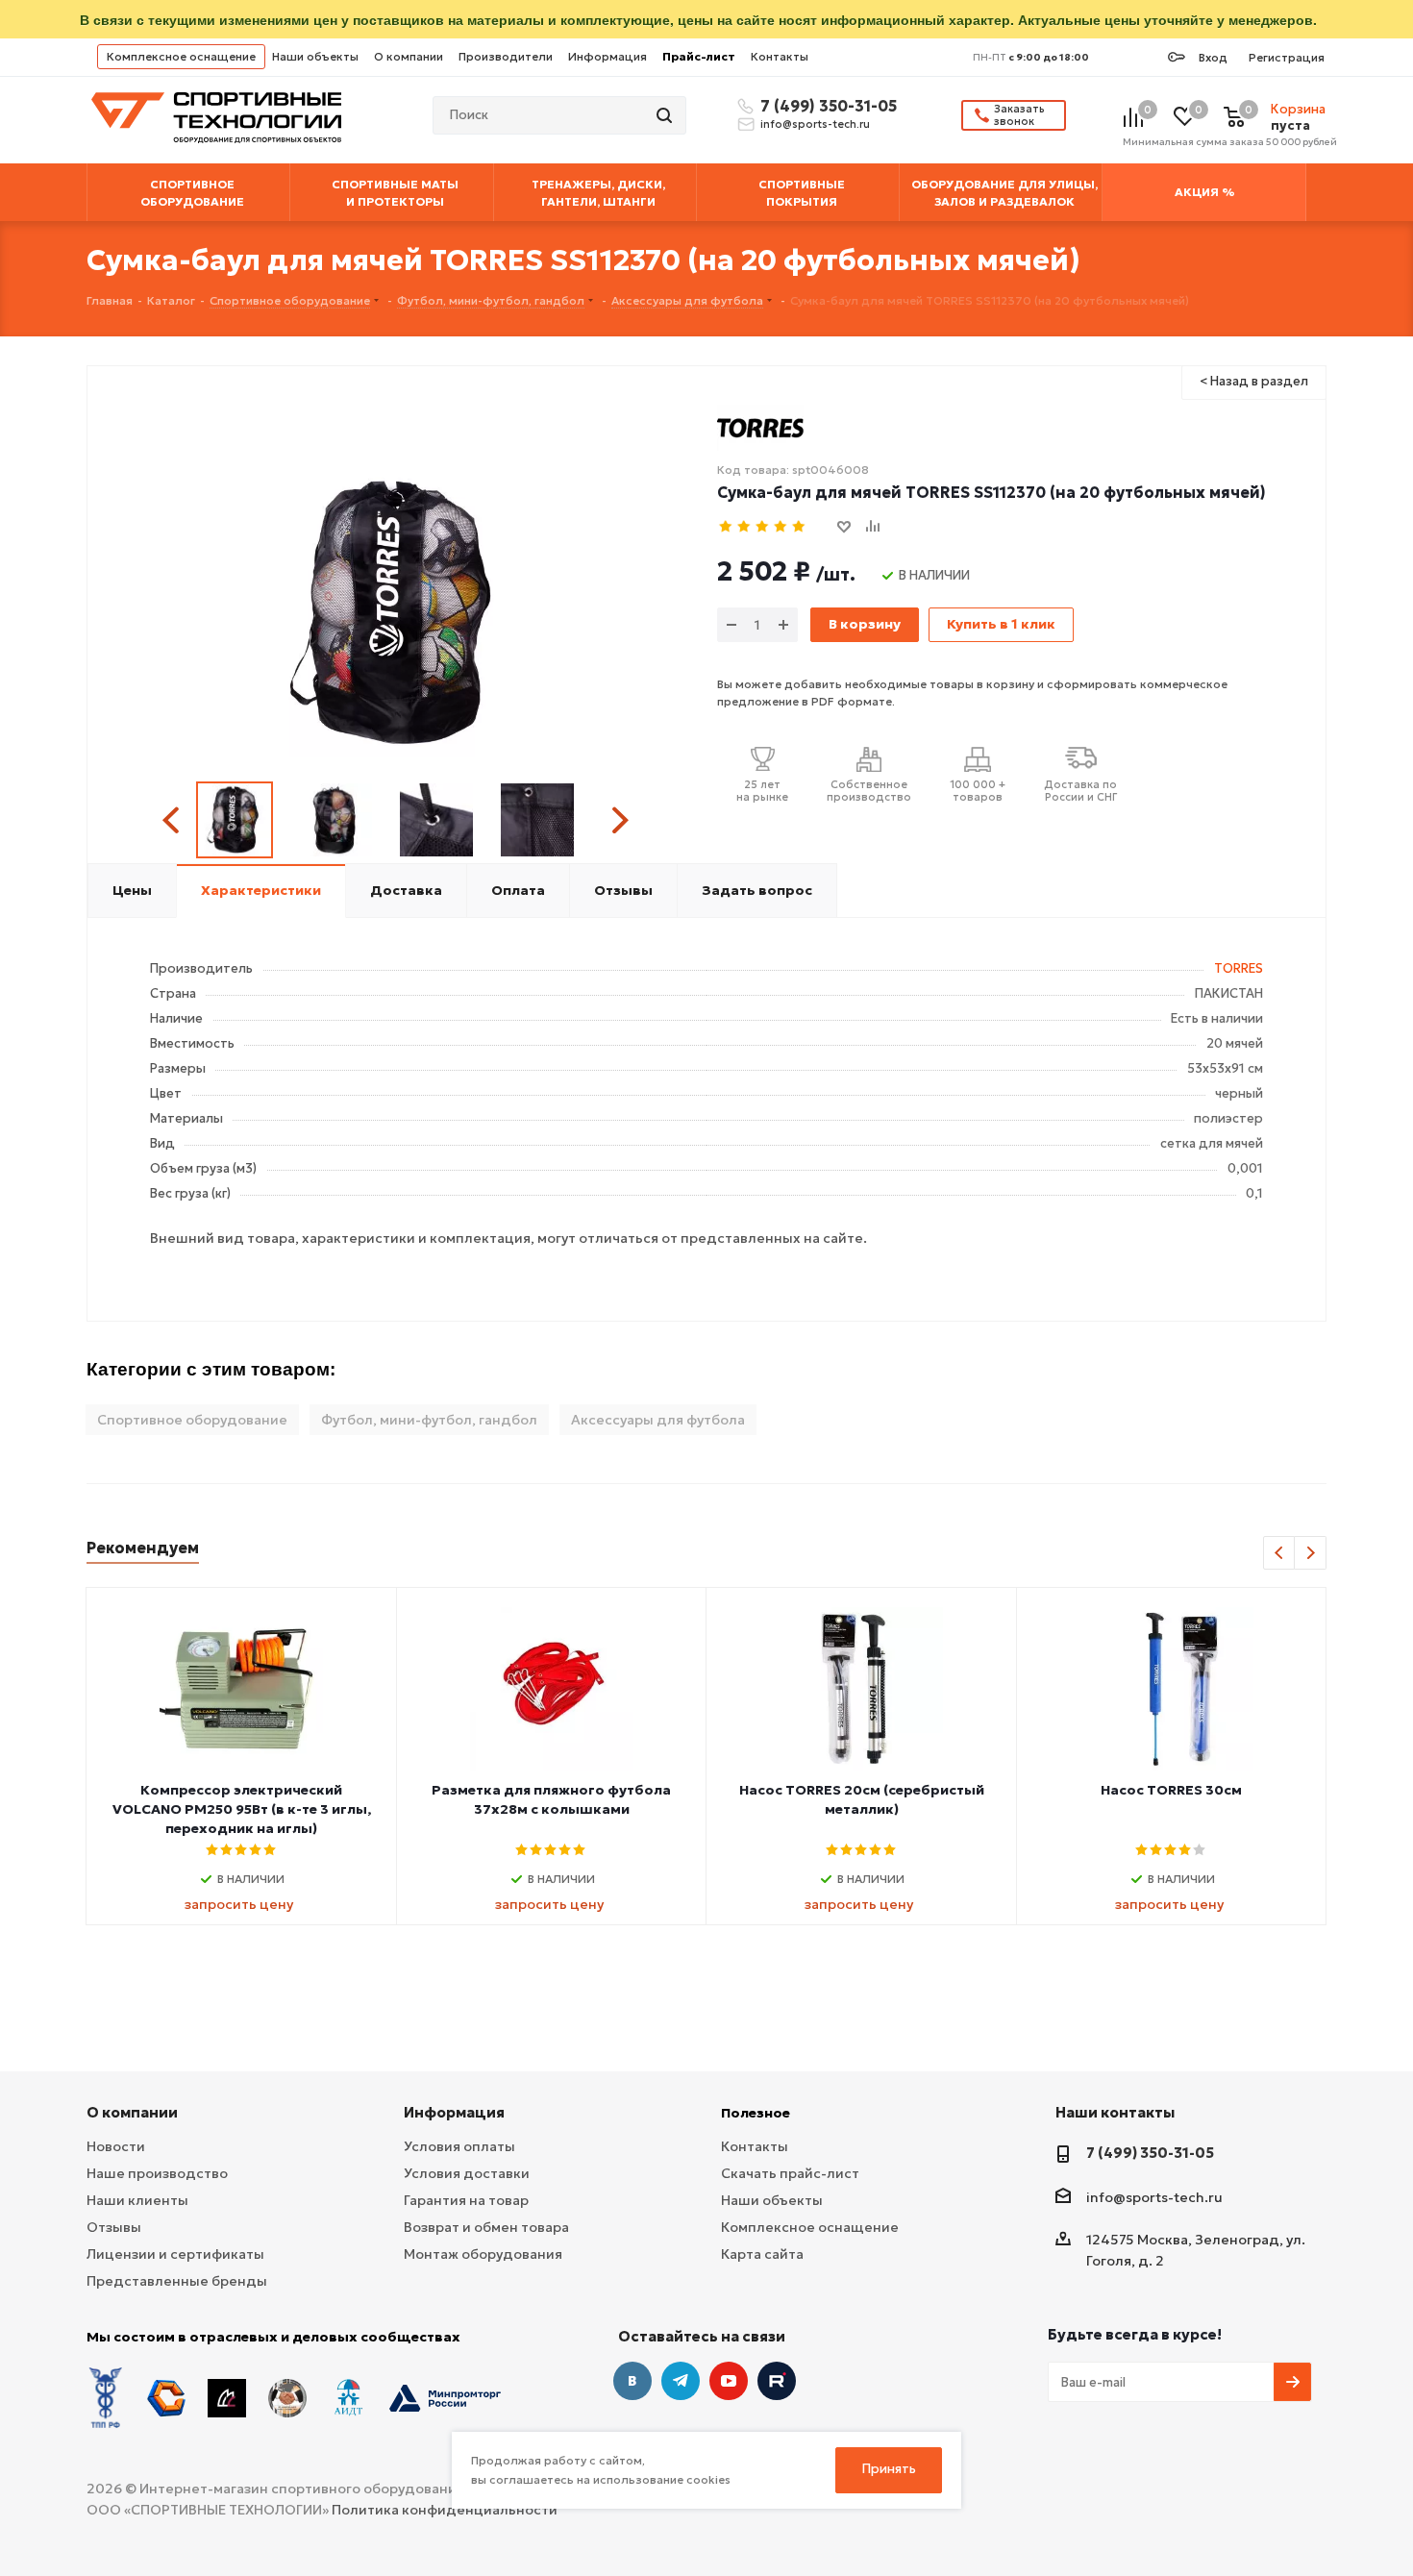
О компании (409, 56)
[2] (744, 527)
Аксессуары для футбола (658, 1420)
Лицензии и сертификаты (175, 2254)
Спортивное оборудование (192, 1420)
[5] (799, 527)
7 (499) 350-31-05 (826, 106)
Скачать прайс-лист (790, 2173)
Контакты (780, 56)
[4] (781, 527)
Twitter (777, 2381)
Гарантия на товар (466, 2200)
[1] (726, 527)
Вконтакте (632, 2381)
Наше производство (157, 2173)
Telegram (681, 2381)
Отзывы (114, 2227)
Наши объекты (315, 56)
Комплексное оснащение (181, 56)
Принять (889, 2469)
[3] (763, 527)
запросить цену (239, 1904)
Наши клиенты (137, 2200)
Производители (506, 56)
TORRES (1239, 968)
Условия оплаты (459, 2146)
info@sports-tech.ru (815, 124)
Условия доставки (467, 2173)
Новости (116, 2146)
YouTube (729, 2381)
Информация (607, 56)
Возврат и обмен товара (486, 2227)
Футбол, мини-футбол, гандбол (429, 1420)
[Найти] (666, 115)
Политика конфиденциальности (445, 2510)
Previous (174, 820)
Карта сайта (762, 2254)
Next (620, 820)
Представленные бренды (177, 2281)
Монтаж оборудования (483, 2254)
